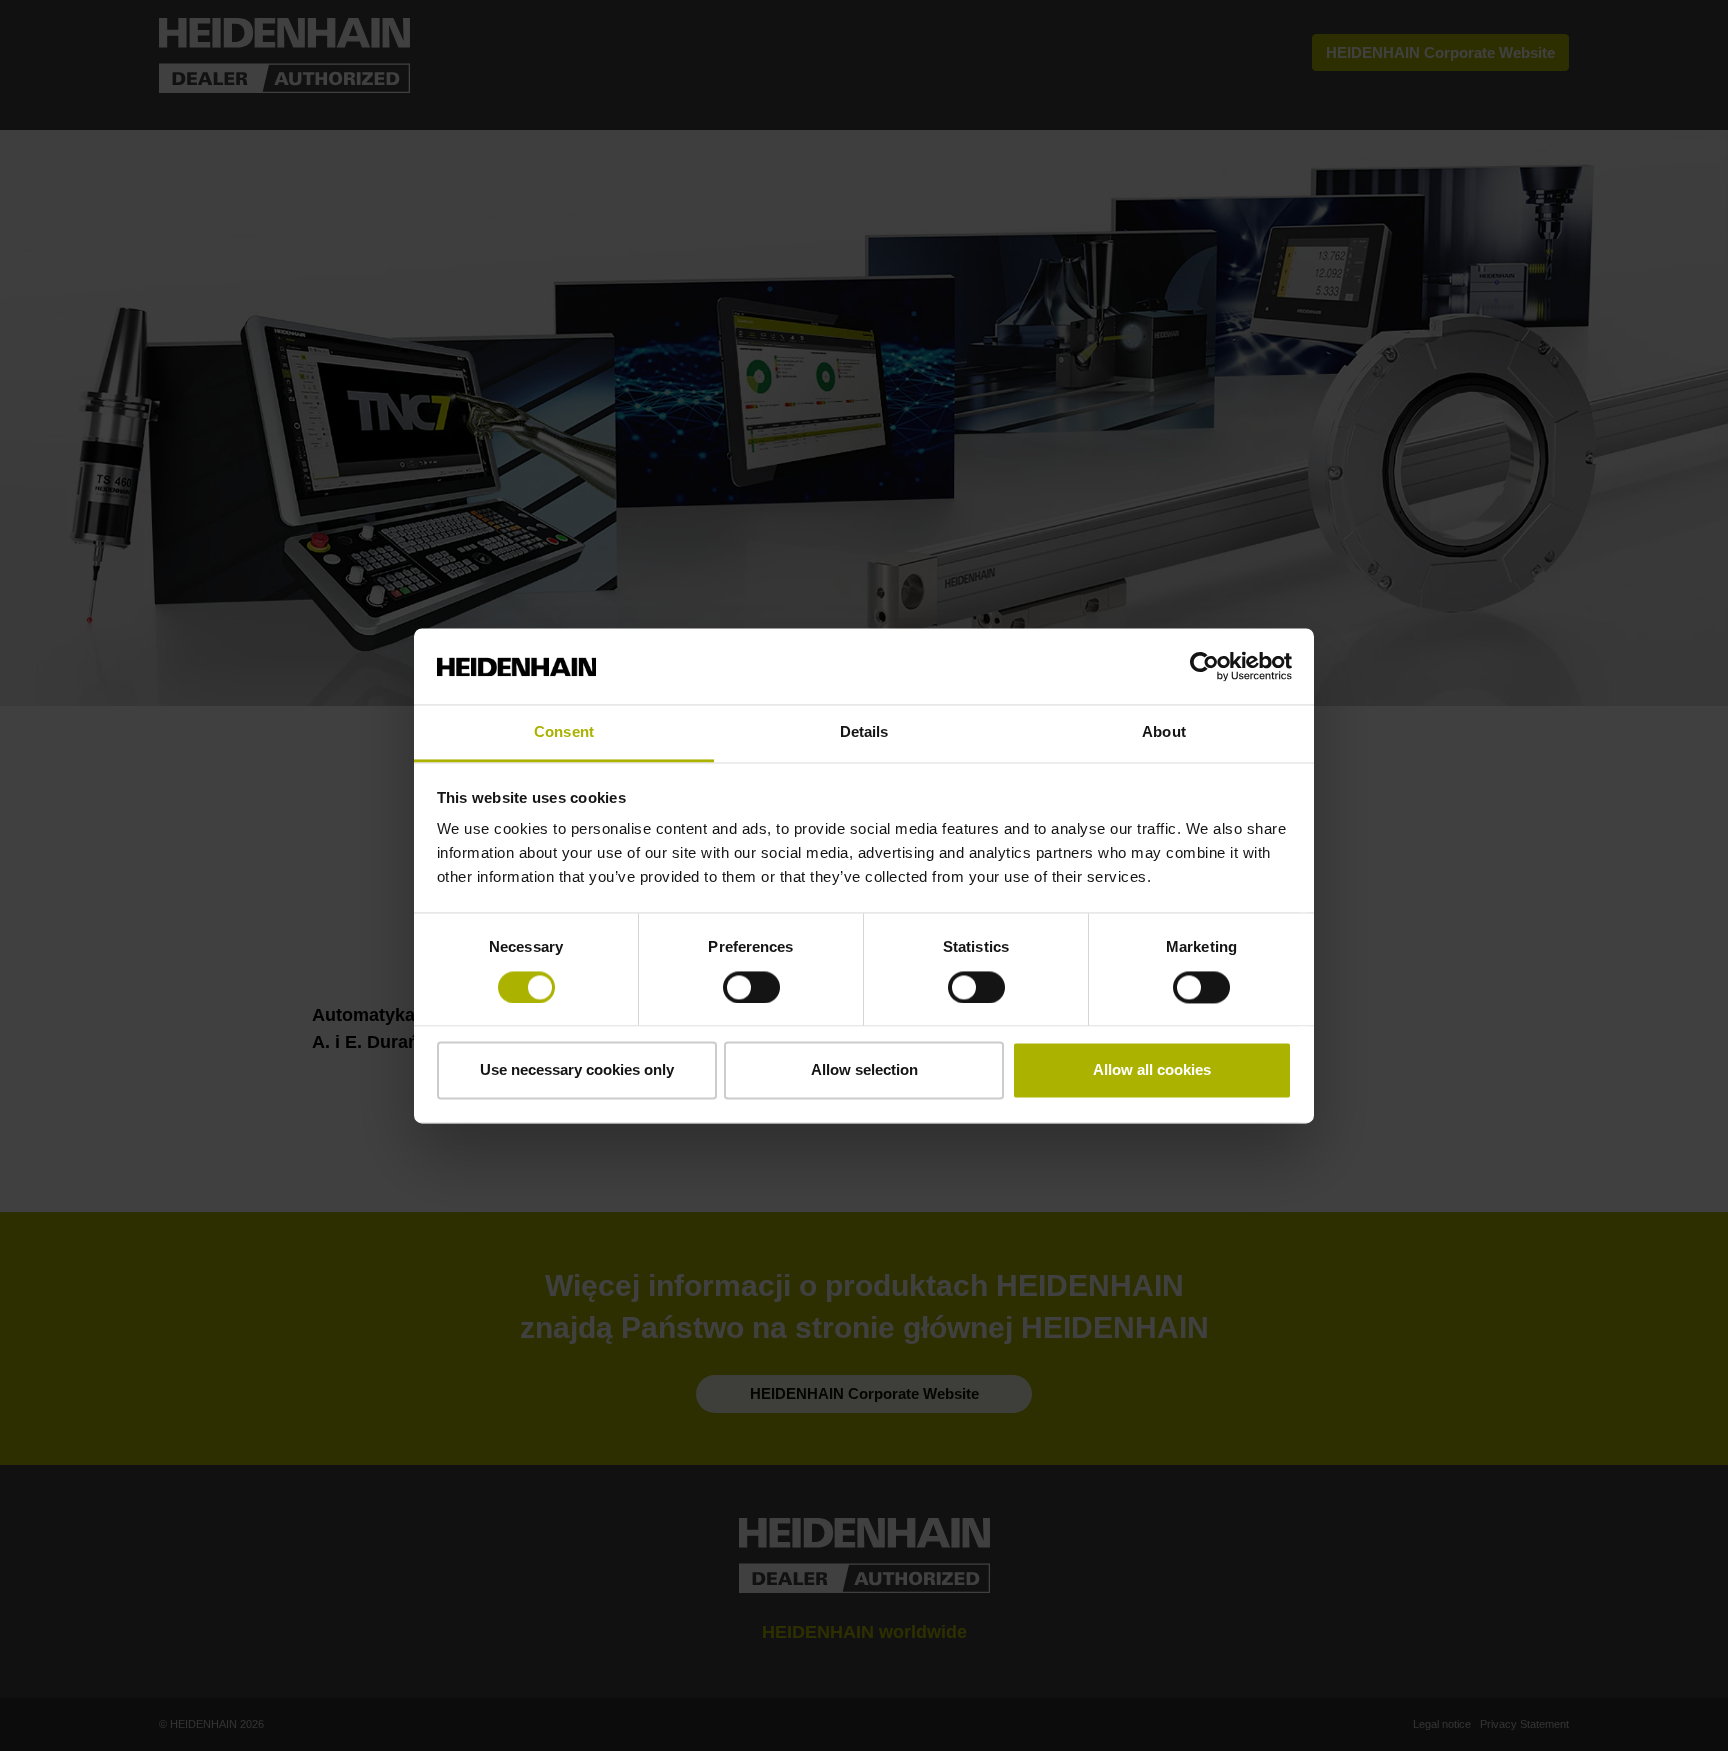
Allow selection (864, 1070)
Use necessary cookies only (577, 1070)
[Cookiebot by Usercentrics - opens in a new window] (1204, 666)
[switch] (751, 987)
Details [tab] (864, 732)
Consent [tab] (564, 732)
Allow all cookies (1152, 1070)
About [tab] (1164, 732)
